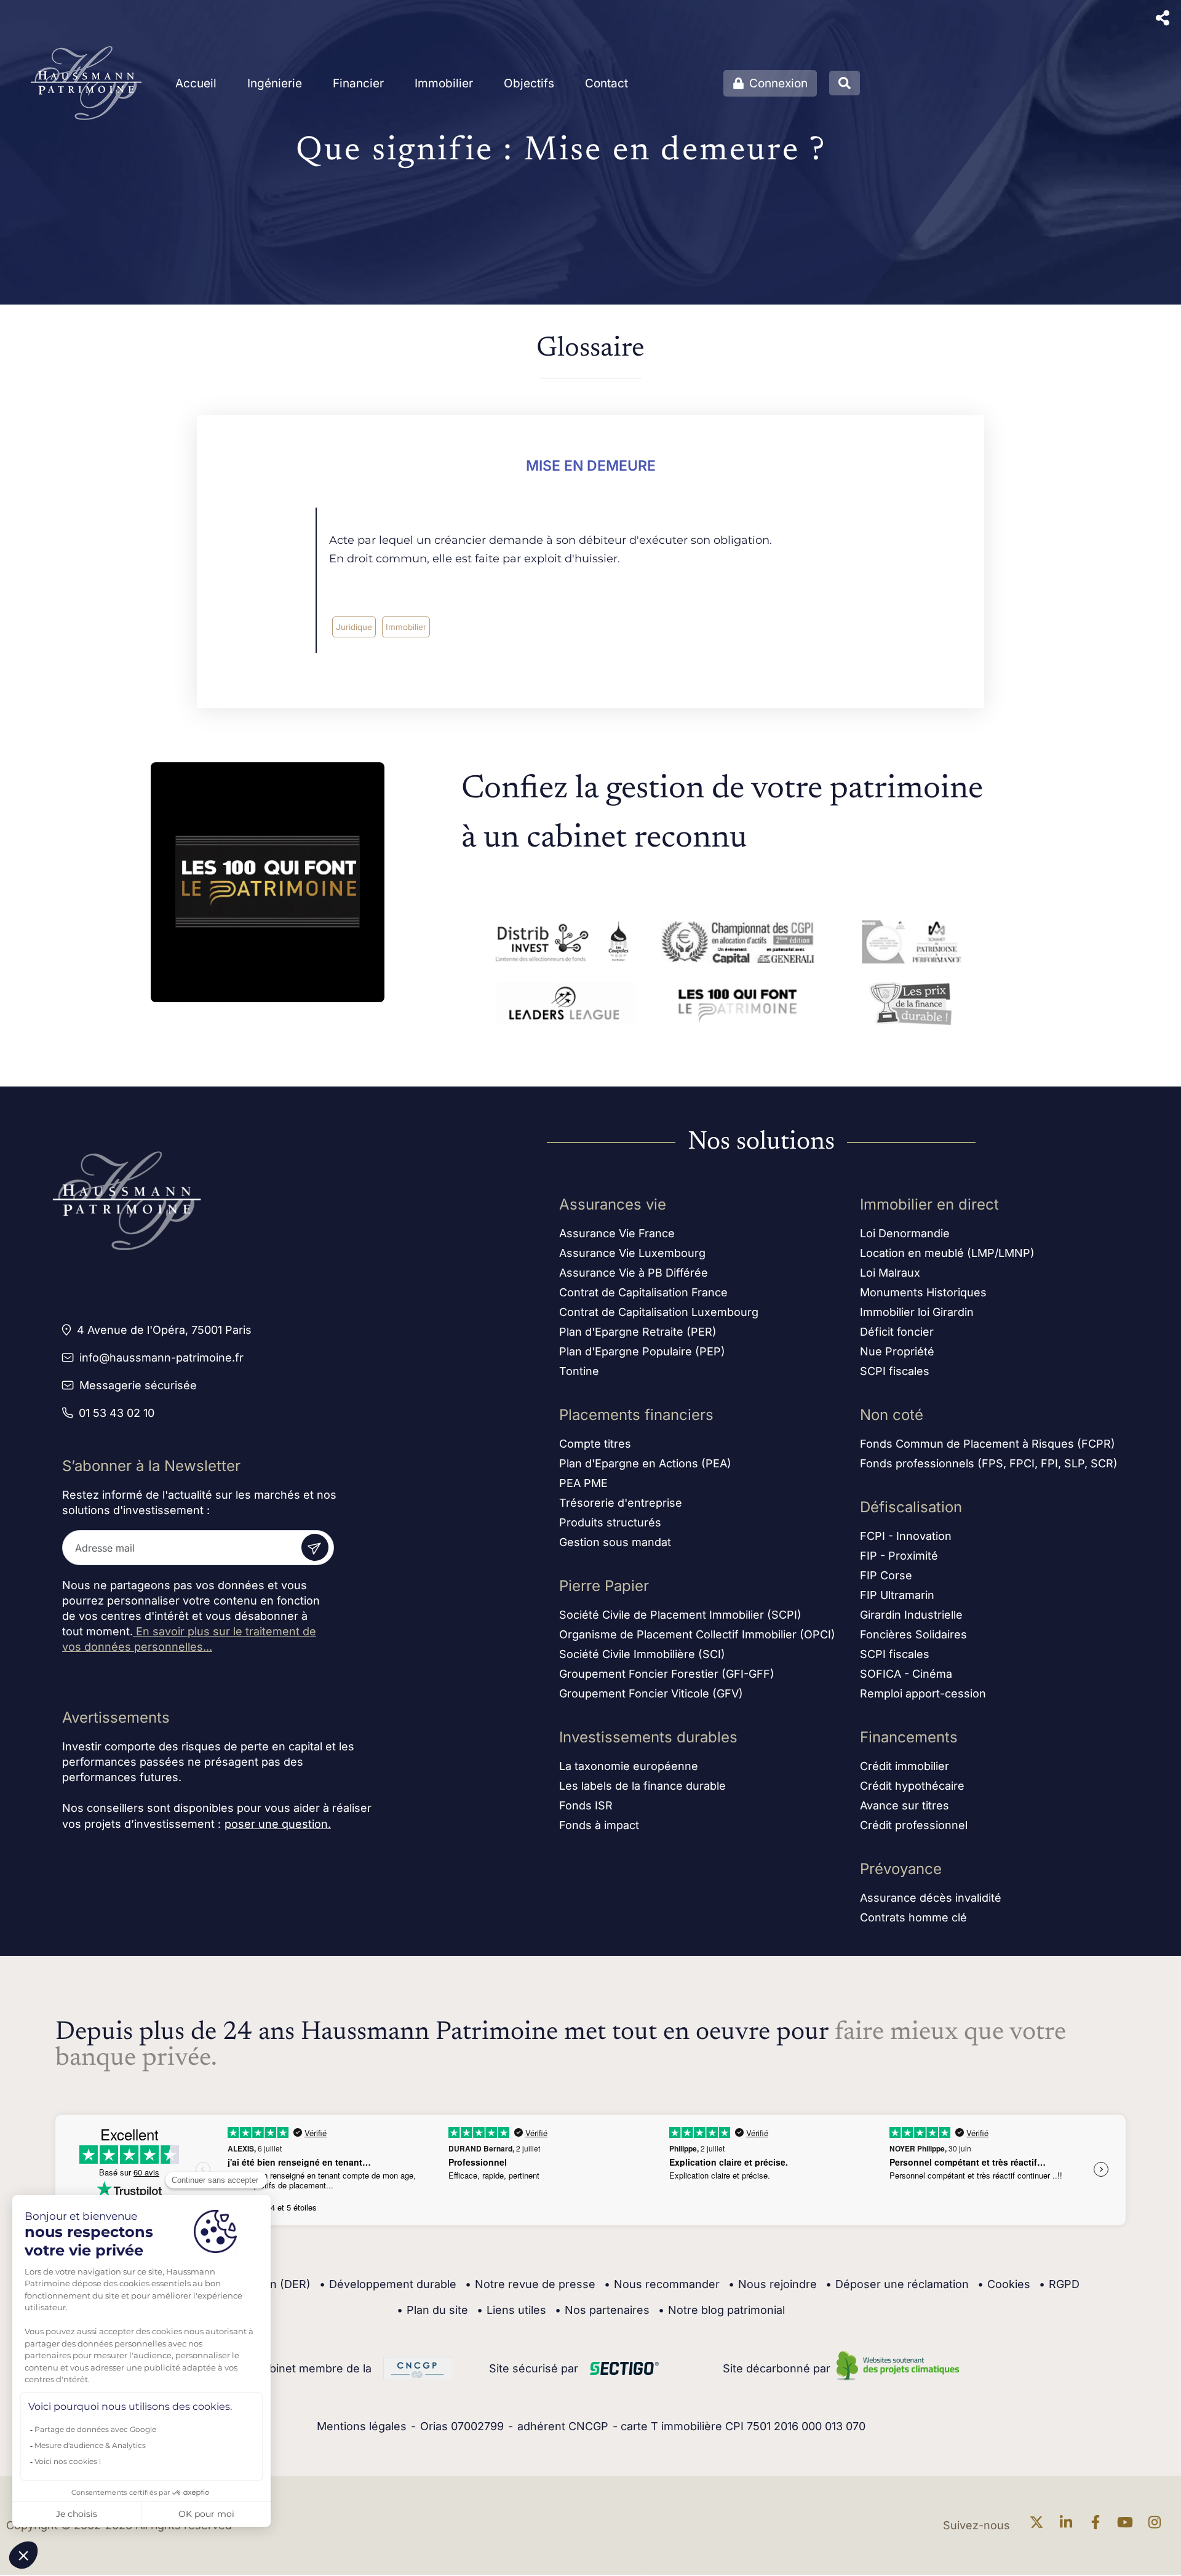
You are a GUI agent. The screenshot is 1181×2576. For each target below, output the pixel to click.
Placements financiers (636, 1415)
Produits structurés (610, 1522)
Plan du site (432, 2310)
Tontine (579, 1371)
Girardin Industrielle (911, 1615)
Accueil (196, 83)
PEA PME (583, 1483)
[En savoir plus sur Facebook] (1099, 2525)
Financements (909, 1737)
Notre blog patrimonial (722, 2310)
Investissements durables (648, 1737)
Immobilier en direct (929, 1204)
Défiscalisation (911, 1507)
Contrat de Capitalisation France (643, 1292)
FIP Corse (886, 1575)
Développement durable (388, 2284)
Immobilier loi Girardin (917, 1312)
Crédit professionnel (914, 1825)
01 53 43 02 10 (117, 1413)
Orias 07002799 (462, 2426)
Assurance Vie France (617, 1233)
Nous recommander (662, 2284)
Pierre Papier (604, 1586)
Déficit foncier (897, 1332)
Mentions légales (362, 2426)
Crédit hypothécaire (912, 1786)
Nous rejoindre (773, 2284)
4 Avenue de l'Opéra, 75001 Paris (164, 1330)
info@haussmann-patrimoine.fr (161, 1358)
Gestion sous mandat (615, 1542)
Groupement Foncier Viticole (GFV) (651, 1693)
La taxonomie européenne (629, 1766)
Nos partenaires (602, 2310)
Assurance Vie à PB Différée (634, 1273)
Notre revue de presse (530, 2284)
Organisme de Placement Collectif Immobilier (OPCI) (697, 1634)
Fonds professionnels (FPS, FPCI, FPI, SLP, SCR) (989, 1463)
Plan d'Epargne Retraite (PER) (638, 1332)
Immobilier (444, 83)
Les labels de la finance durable (642, 1786)
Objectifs (529, 83)
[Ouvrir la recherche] (845, 83)
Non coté (892, 1415)
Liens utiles (511, 2310)
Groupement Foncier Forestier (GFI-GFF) (667, 1674)
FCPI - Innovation (906, 1536)
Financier (358, 83)
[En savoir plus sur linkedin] (1069, 2525)
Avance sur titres (905, 1805)
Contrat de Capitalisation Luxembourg (659, 1312)
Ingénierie (275, 83)
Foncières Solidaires (913, 1634)
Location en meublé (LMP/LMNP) (947, 1253)
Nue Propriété (897, 1351)
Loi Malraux (890, 1273)
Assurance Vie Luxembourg (632, 1253)
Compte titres (595, 1444)
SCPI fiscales (895, 1371)
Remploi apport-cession (923, 1693)
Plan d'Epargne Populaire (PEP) (642, 1351)
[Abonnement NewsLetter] (315, 1547)
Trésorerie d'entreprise (621, 1503)
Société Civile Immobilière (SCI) (642, 1654)
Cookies (1004, 2284)
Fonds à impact (599, 1825)
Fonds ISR (586, 1805)
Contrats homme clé (913, 1917)
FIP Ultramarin (897, 1595)
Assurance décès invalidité (931, 1898)
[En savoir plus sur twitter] (1040, 2525)
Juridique (354, 627)
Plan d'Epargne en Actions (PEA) (645, 1463)
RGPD (1059, 2284)
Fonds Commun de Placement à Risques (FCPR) (988, 1444)
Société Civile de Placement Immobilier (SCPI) (680, 1615)
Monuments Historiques (923, 1292)
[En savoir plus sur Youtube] (1128, 2525)
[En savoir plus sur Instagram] (1158, 2525)
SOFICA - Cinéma (906, 1674)
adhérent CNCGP (563, 2426)
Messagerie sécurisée (138, 1385)
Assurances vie (613, 1204)
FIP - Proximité (899, 1556)
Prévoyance (901, 1869)
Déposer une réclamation (897, 2284)
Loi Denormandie (905, 1233)
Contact (606, 83)
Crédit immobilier (905, 1766)
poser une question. (278, 1824)
